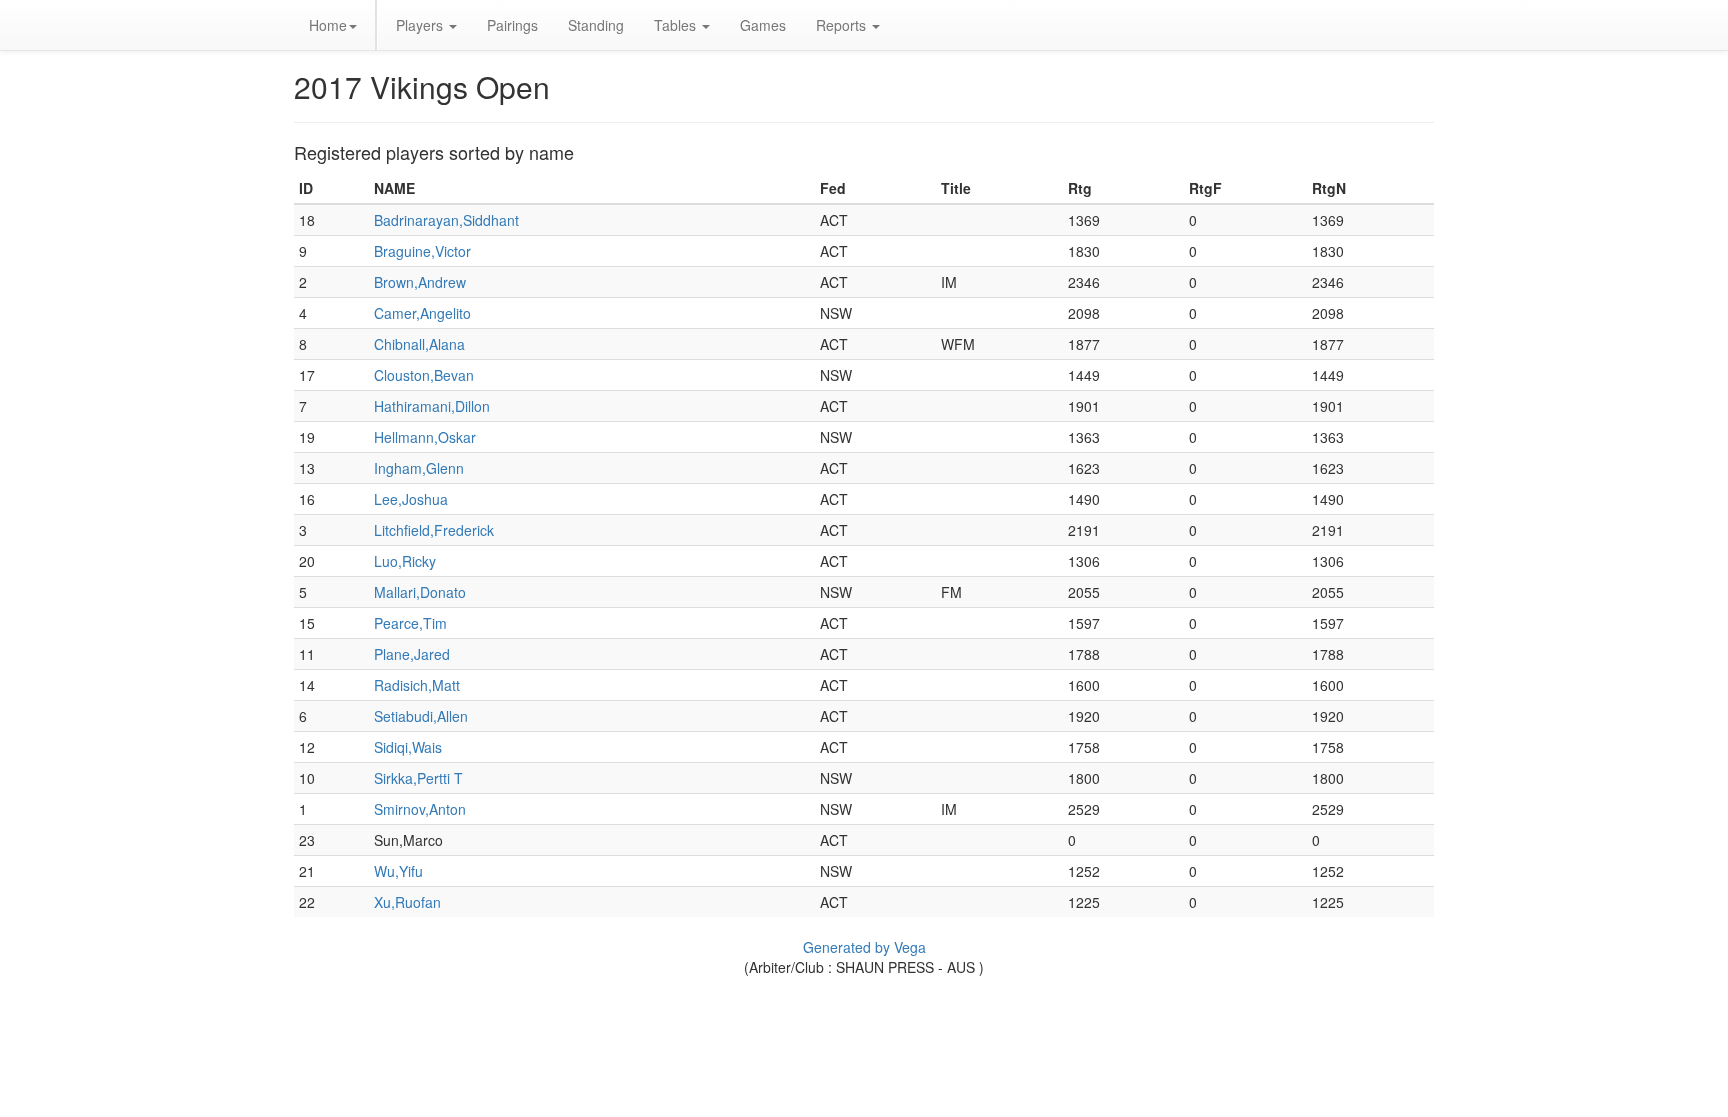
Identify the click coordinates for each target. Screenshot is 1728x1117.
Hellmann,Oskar (425, 437)
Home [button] (328, 25)
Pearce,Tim (410, 623)
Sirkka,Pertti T (418, 778)
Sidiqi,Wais (408, 747)
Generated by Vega (864, 947)
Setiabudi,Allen (421, 716)
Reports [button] (843, 25)
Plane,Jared (412, 654)
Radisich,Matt (417, 685)
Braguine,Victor (422, 251)
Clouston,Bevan (424, 375)
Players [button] (421, 25)
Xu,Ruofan (407, 902)
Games (763, 25)
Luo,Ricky (405, 561)
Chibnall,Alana (419, 344)
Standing (596, 25)
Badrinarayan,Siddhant (446, 220)
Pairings (512, 25)
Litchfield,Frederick (434, 530)
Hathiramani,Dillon (432, 406)
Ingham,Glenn (419, 468)
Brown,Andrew (420, 282)
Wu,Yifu (398, 871)
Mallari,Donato (420, 592)
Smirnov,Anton (420, 809)
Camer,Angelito (422, 313)
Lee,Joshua (411, 499)
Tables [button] (677, 25)
